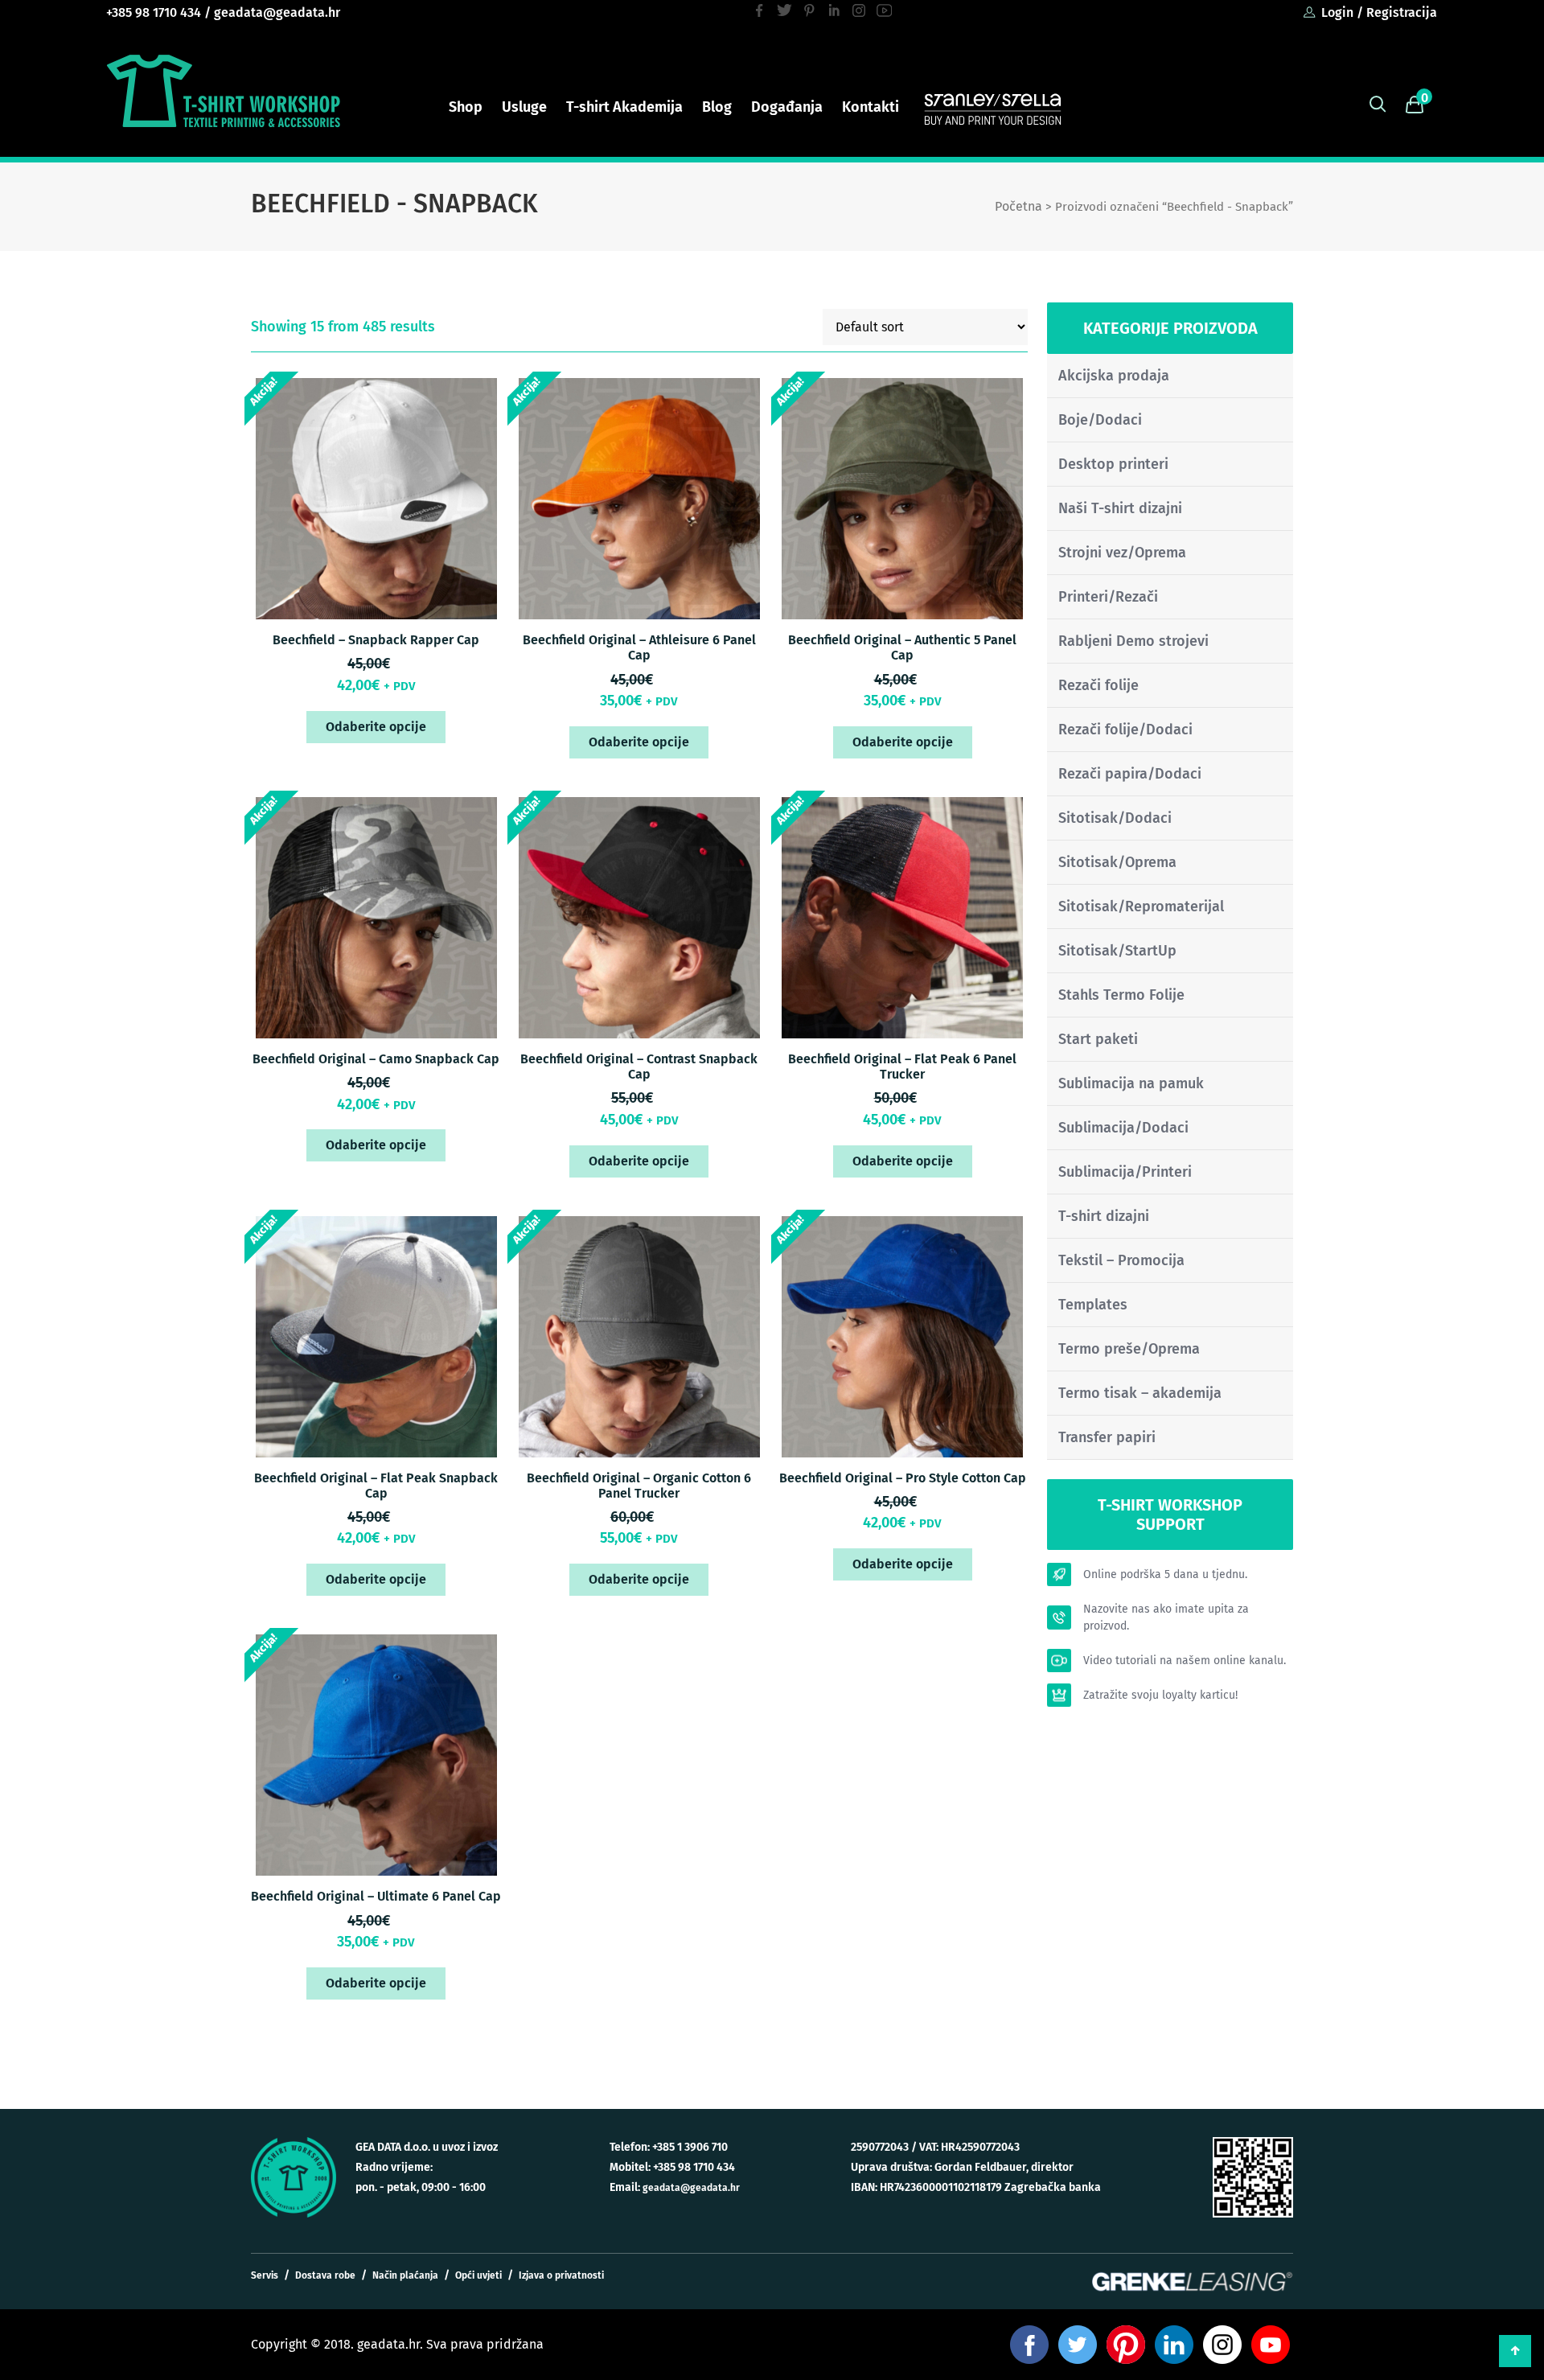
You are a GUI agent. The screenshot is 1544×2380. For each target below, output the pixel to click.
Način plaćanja (405, 2275)
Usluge (524, 107)
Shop (466, 107)
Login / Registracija (1379, 12)
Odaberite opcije (376, 727)
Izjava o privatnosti (561, 2275)
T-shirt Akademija (624, 107)
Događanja (787, 107)
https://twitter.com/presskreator (784, 10)
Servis (265, 2275)
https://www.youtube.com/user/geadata (884, 10)
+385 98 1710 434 (154, 12)
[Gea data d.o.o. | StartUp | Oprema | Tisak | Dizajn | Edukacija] (223, 91)
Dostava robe (325, 2275)
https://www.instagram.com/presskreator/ (859, 10)
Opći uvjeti (478, 2275)
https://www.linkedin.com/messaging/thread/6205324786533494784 (834, 10)
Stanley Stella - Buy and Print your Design (993, 108)
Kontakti (871, 107)
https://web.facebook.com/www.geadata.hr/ (760, 10)
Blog (717, 107)
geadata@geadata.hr (277, 12)
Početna (1018, 206)
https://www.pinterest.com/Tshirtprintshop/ (809, 10)
